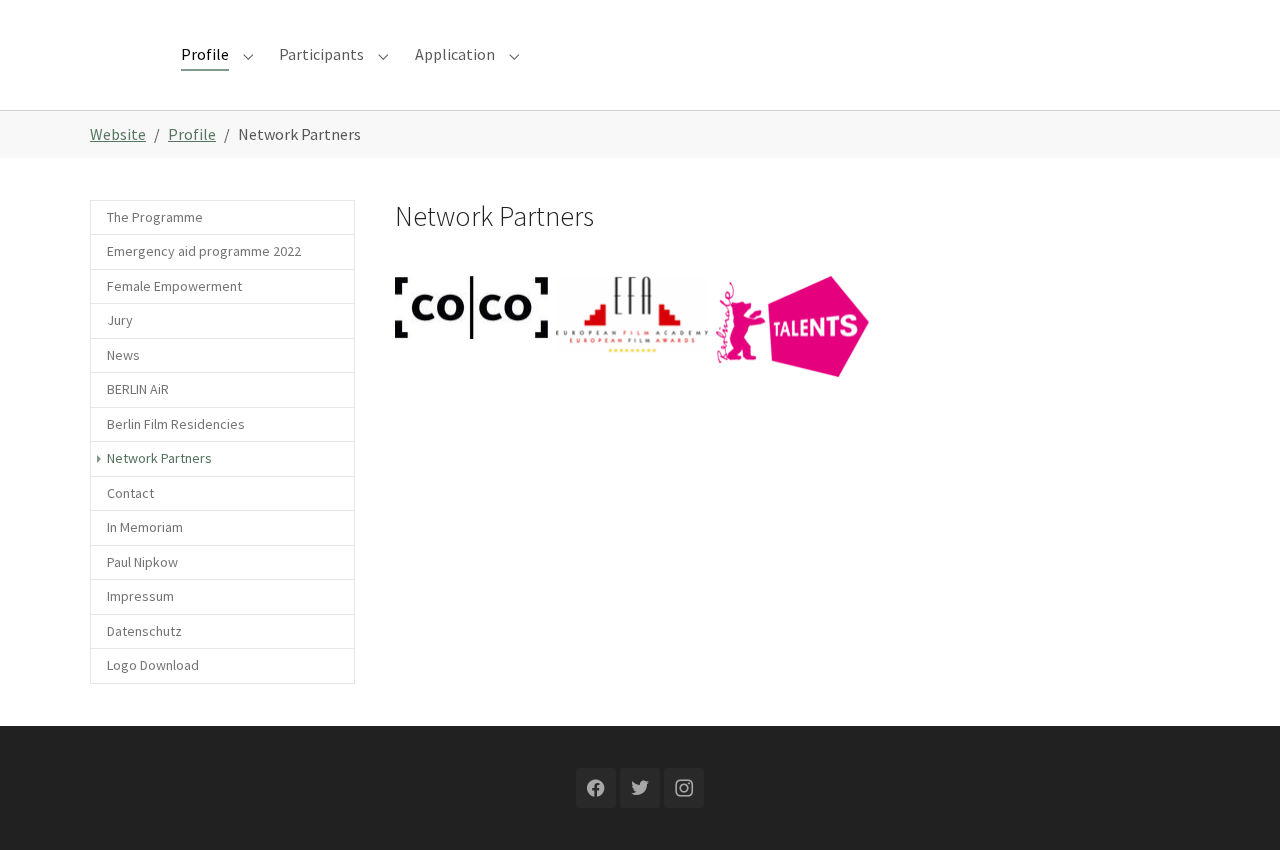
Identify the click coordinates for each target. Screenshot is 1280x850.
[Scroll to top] (1236, 806)
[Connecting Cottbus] (471, 308)
